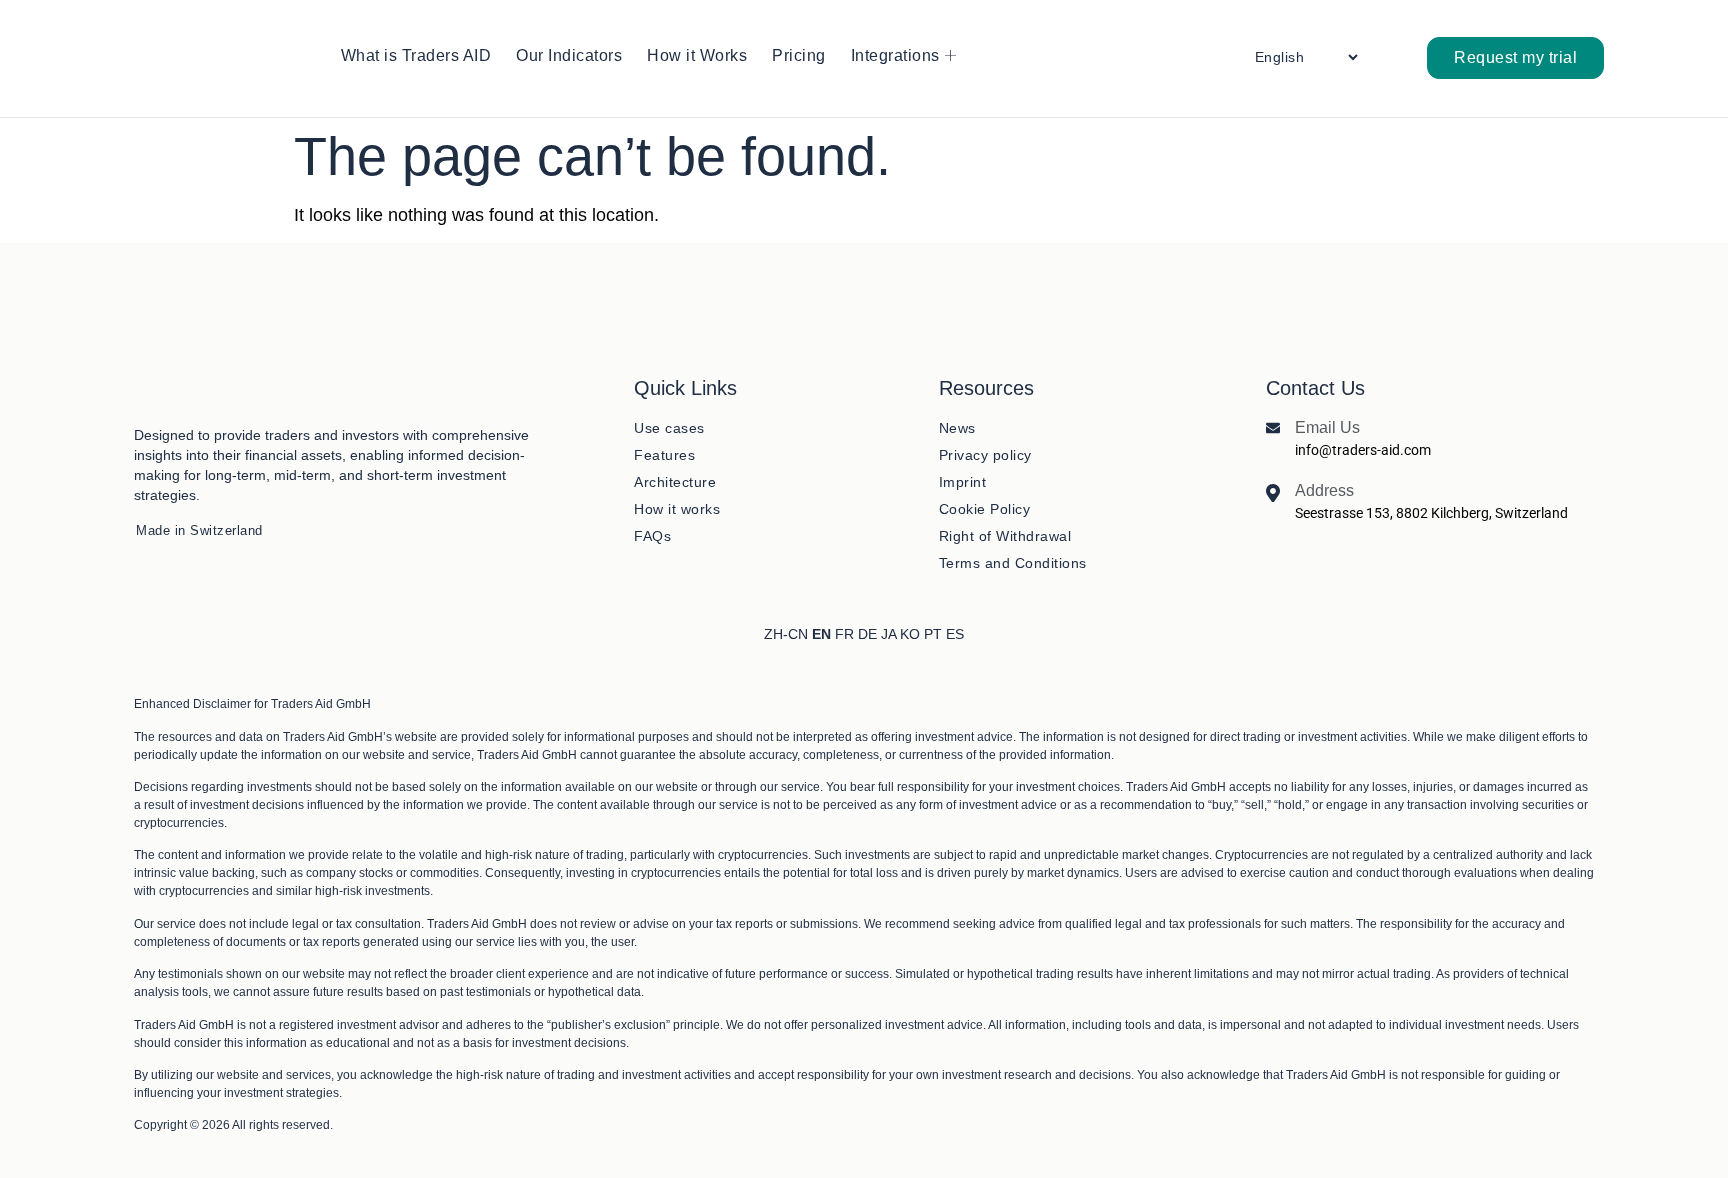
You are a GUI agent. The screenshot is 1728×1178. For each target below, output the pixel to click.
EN (821, 634)
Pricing (799, 56)
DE (867, 634)
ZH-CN (786, 634)
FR (844, 634)
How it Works (697, 56)
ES (955, 634)
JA (888, 634)
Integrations (895, 56)
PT (933, 634)
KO (910, 634)
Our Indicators (569, 56)
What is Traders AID (416, 56)
